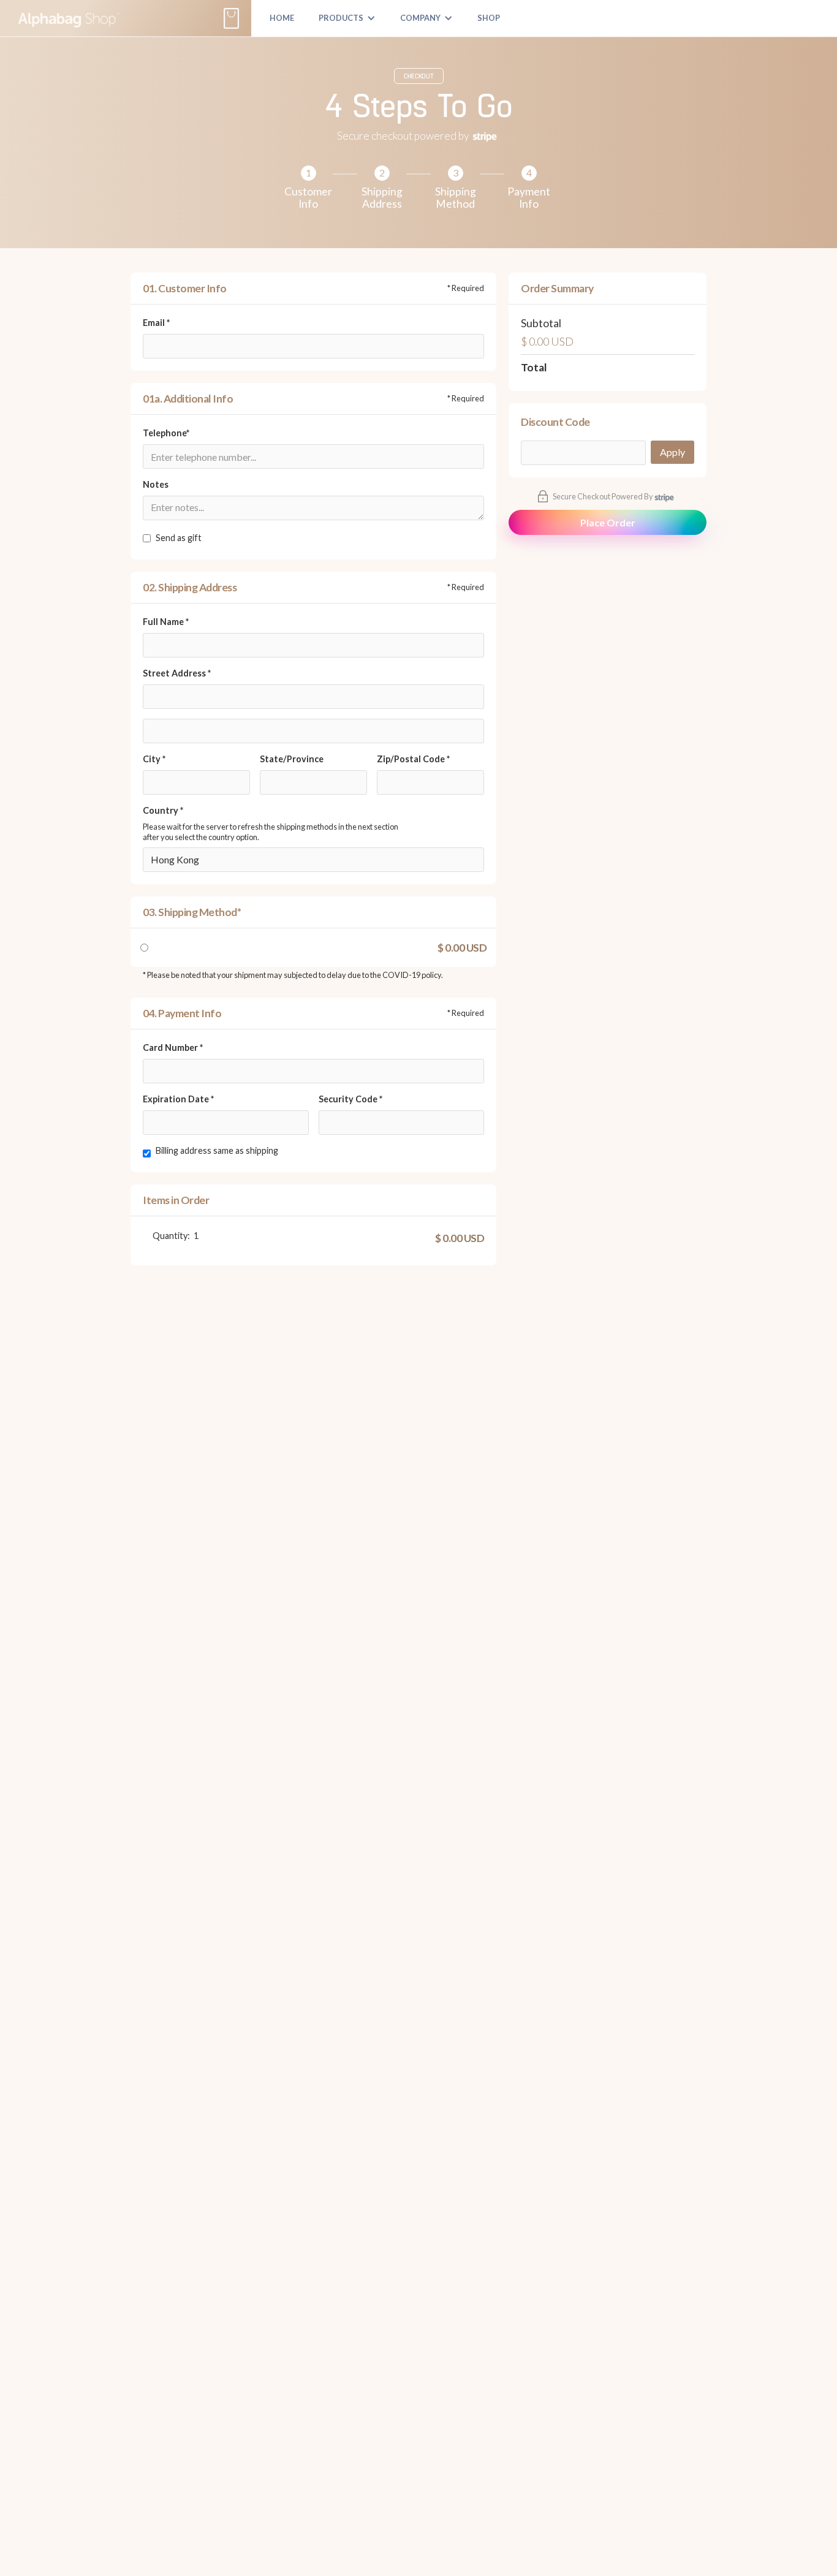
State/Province (292, 759)
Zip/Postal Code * (413, 759)
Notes (156, 484)
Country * (163, 810)
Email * (156, 323)
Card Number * (173, 1047)
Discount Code (555, 422)
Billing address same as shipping (217, 1150)
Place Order (608, 522)
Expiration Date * (178, 1099)
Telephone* (166, 433)
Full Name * (166, 622)
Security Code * (350, 1099)
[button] (347, 18)
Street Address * (177, 673)
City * (154, 759)
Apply (672, 452)
